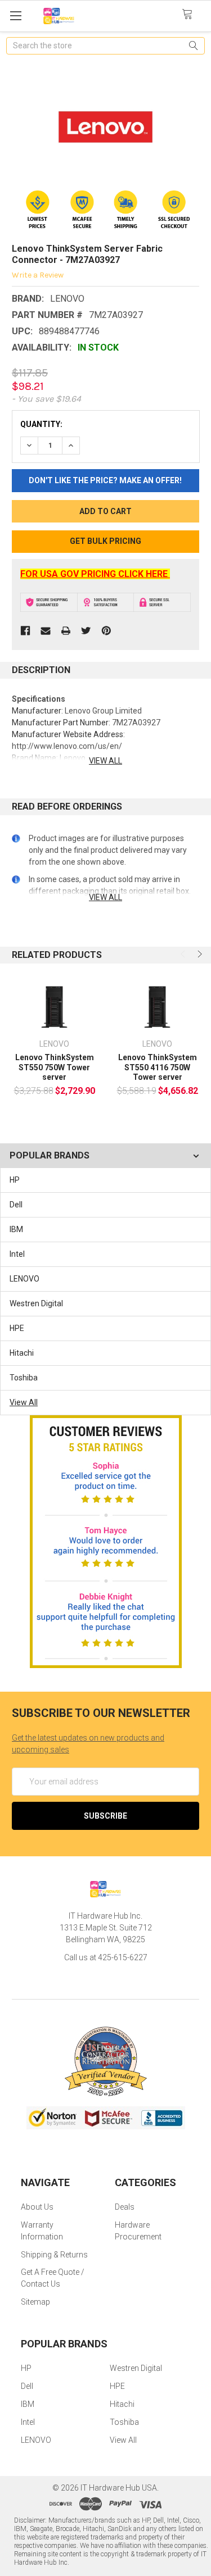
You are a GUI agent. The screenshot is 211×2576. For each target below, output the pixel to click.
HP (15, 1180)
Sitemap (35, 2302)
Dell (16, 1205)
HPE (17, 1328)
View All (24, 1402)
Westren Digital (36, 1303)
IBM (16, 1229)
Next (199, 954)
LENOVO (24, 1279)
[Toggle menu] (15, 15)
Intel (17, 1254)
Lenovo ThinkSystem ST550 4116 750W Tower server (158, 1067)
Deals (125, 2207)
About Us (37, 2207)
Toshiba (24, 1378)
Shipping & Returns (54, 2255)
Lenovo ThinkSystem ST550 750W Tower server (55, 1067)
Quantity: (41, 424)
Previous (184, 954)
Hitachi (22, 1353)
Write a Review (38, 274)
